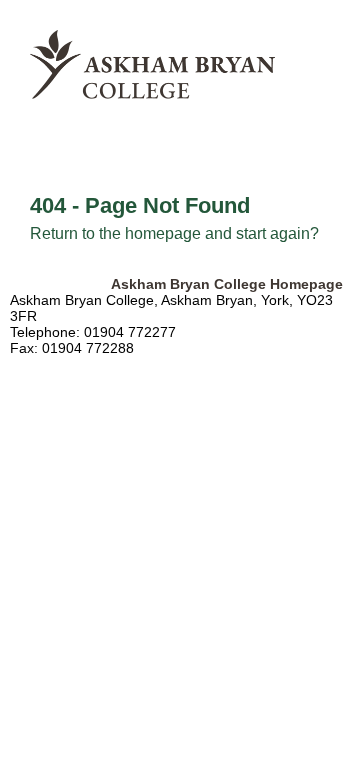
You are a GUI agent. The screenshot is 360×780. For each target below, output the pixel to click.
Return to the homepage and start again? (174, 233)
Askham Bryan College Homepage (227, 284)
